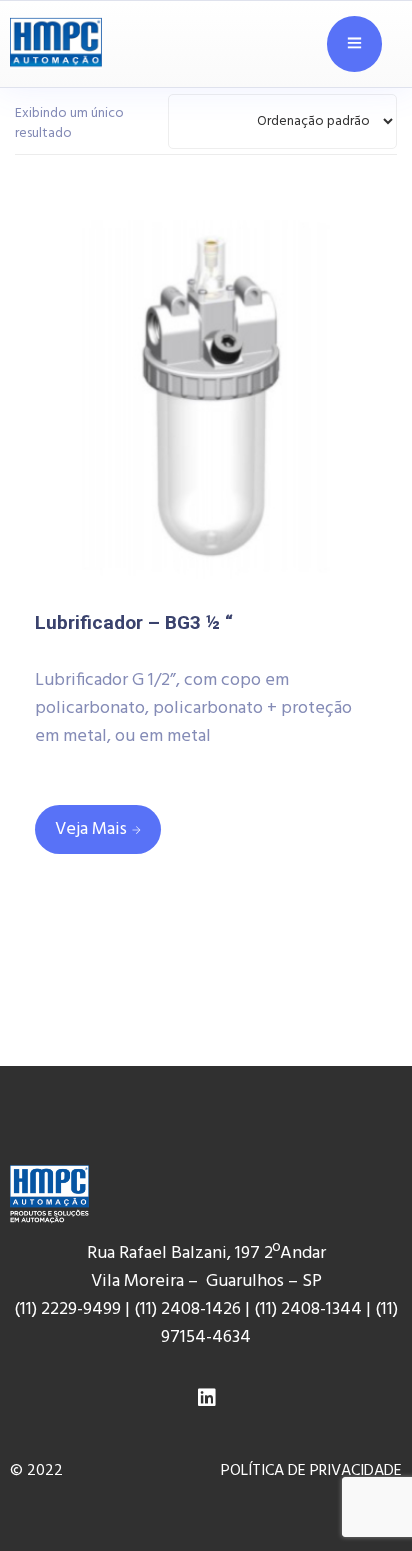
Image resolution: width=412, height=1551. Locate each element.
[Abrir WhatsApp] (362, 1490)
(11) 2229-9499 (67, 1309)
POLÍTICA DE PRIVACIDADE (311, 1471)
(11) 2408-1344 (310, 1309)
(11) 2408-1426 (187, 1309)
